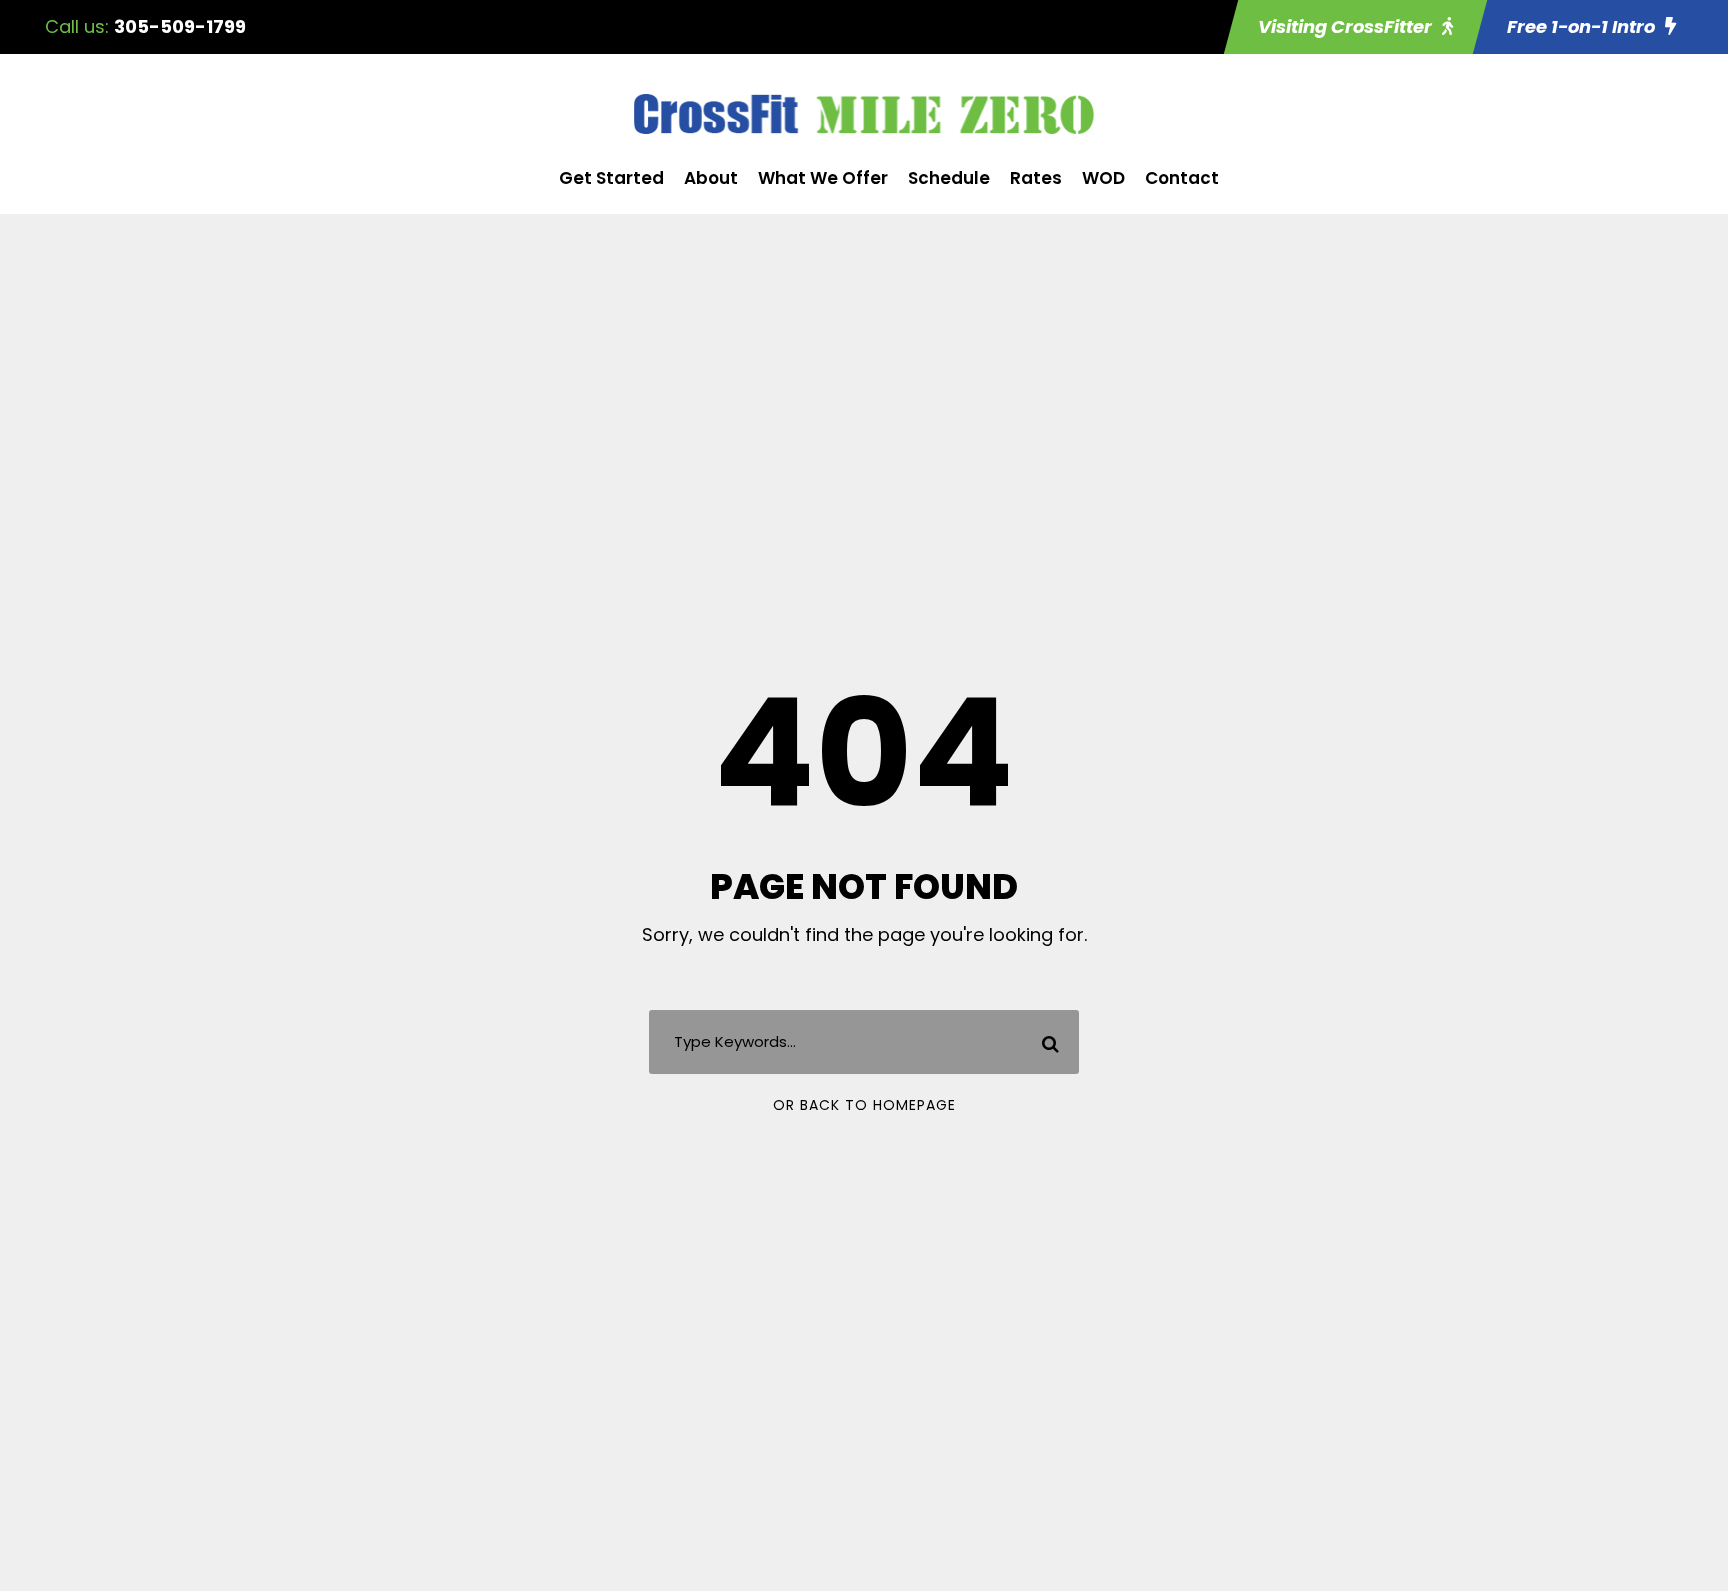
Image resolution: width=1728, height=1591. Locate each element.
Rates (1036, 178)
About (711, 178)
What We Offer (823, 178)
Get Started (611, 178)
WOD (1103, 178)
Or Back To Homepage (864, 1105)
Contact (1182, 178)
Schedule (949, 178)
